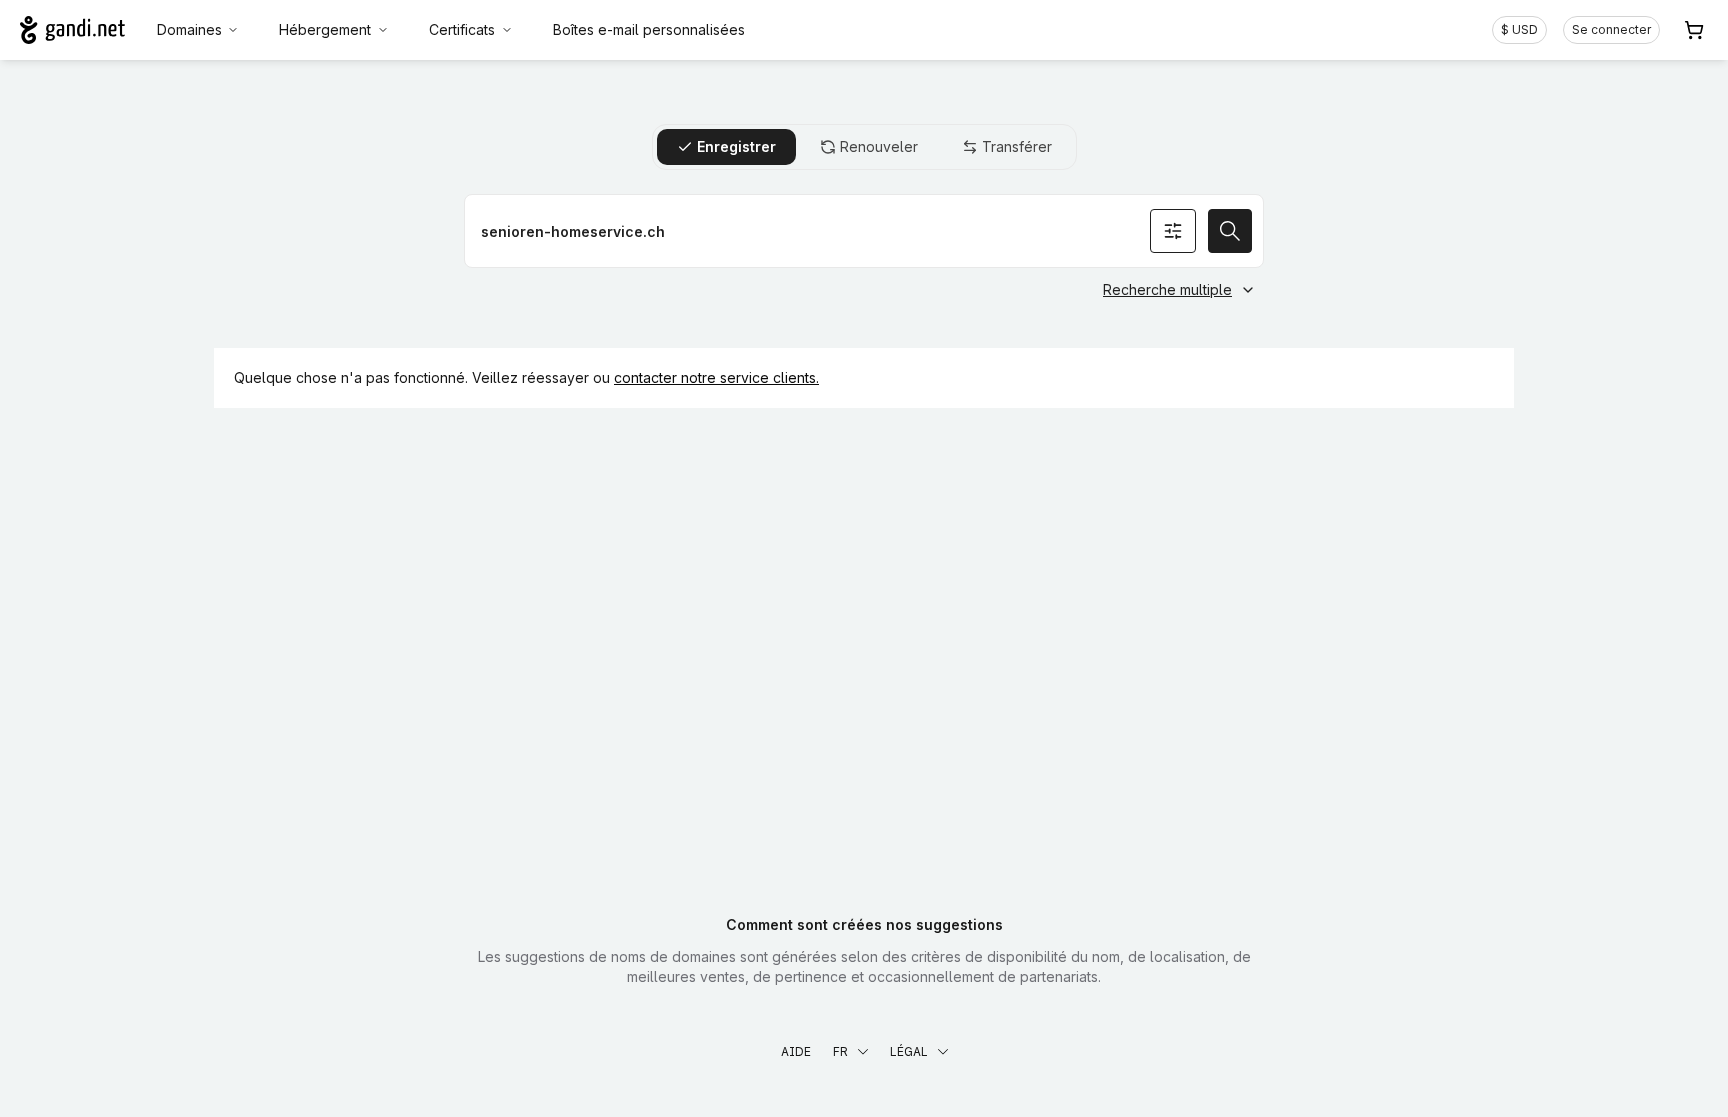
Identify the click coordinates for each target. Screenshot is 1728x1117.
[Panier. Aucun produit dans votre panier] (1694, 30)
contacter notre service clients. (716, 377)
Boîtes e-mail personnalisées (649, 29)
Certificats (462, 29)
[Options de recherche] (1173, 231)
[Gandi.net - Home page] (72, 30)
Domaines (189, 29)
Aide (796, 1051)
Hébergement (325, 29)
